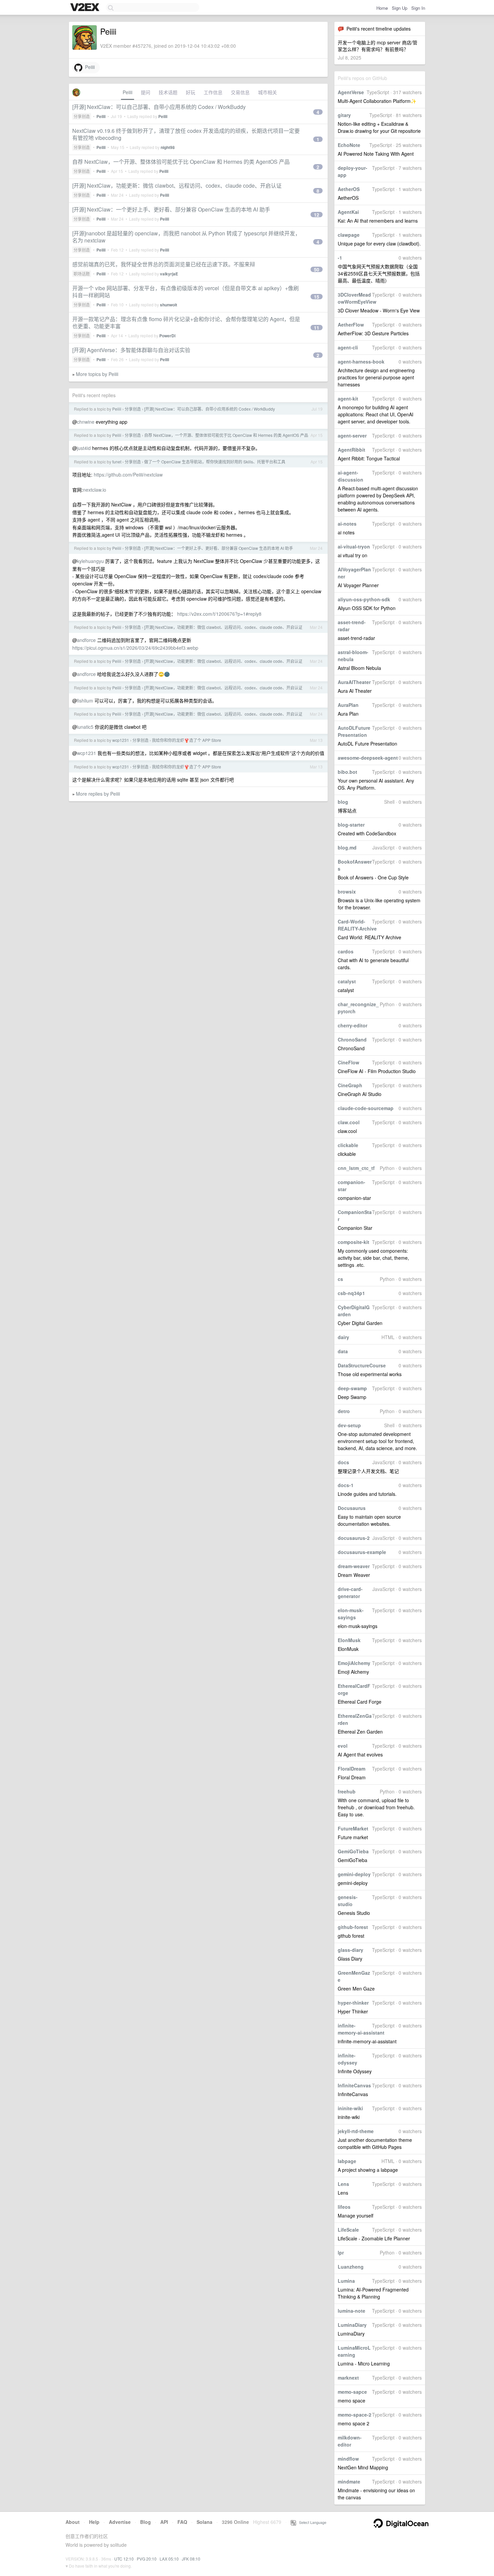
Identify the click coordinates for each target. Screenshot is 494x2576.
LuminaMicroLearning (354, 2351)
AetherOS (349, 189)
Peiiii (89, 67)
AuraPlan (348, 705)
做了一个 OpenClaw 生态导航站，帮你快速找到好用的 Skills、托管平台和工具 (215, 462)
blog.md (347, 847)
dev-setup (349, 1425)
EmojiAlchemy (354, 1663)
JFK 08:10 (191, 2559)
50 (317, 269)
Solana (204, 2522)
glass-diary (351, 1950)
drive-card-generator (350, 1593)
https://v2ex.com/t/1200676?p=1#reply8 (219, 614)
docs (343, 1462)
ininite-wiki (350, 2108)
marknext (348, 2378)
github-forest (353, 1927)
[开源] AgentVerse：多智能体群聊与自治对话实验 (131, 350)
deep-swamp (352, 1388)
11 (317, 328)
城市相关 (267, 92)
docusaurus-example (362, 1552)
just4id (84, 448)
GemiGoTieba (353, 1851)
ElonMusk (349, 1640)
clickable (348, 1145)
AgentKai (348, 212)
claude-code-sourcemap (366, 1108)
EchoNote (349, 145)
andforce (86, 640)
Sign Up (400, 8)
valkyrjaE (169, 274)
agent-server (352, 435)
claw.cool (349, 1122)
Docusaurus (352, 1508)
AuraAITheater (354, 682)
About (73, 2522)
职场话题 (82, 274)
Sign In (418, 8)
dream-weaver (354, 1566)
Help (94, 2522)
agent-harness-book (361, 362)
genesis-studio (348, 1901)
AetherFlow (351, 325)
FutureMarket (353, 1828)
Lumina (346, 2281)
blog (343, 802)
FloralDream (352, 1769)
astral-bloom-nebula (353, 656)
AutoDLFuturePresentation (354, 731)
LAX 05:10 (169, 2559)
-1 (340, 258)
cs (340, 1279)
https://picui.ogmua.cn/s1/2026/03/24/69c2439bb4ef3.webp (135, 648)
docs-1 (346, 1485)
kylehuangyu (90, 561)
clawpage (349, 235)
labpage (347, 2161)
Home (382, 8)
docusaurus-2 (354, 1538)
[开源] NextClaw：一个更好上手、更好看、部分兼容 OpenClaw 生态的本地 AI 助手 (171, 209)
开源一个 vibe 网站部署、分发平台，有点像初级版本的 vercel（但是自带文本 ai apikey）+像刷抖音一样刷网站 (186, 292)
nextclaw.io (95, 490)
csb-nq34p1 (351, 1293)
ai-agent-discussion (351, 476)
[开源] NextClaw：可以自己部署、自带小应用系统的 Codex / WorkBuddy (159, 107)
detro (344, 1411)
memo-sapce (352, 2392)
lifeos (344, 2207)
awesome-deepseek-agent (368, 758)
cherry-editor (353, 1025)
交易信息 (240, 92)
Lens (343, 2184)
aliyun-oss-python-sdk (364, 599)
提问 (146, 92)
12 (317, 215)
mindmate (349, 2482)
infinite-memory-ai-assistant (361, 2029)
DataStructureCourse (362, 1365)
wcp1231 (121, 740)
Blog (146, 2522)
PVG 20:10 (147, 2559)
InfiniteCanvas (354, 2085)
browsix (347, 892)
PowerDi (167, 336)
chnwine (86, 422)
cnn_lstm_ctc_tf (356, 1168)
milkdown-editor (350, 2441)
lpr (341, 2252)
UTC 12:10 (124, 2559)
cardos (346, 951)
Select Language (311, 2522)
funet (117, 462)
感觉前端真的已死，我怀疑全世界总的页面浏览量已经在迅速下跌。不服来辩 (164, 264)
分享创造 (82, 116)
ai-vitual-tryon (354, 546)
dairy (343, 1337)
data (343, 1351)
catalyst (347, 981)
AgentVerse (351, 92)
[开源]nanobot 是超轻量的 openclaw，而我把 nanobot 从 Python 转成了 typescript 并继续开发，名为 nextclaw (186, 237)
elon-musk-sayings (351, 1614)
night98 (168, 147)
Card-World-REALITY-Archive (357, 925)
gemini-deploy (354, 1874)
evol (343, 1746)
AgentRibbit (352, 450)
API (164, 2522)
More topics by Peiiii (97, 374)
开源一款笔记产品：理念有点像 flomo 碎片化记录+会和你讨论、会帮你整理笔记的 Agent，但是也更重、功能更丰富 (186, 323)
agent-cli (348, 347)
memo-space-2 (355, 2415)
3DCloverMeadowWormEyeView (357, 298)
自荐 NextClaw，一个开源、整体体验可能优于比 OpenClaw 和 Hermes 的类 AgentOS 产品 (181, 162)
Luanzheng (351, 2267)
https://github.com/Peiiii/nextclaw (128, 475)
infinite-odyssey (347, 2059)
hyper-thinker (353, 2003)
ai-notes (347, 524)
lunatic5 (85, 727)
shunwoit (169, 305)
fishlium (85, 700)
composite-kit (354, 1242)
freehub (347, 1791)
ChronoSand (352, 1039)
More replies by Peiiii (98, 794)
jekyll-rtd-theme (356, 2131)
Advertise (120, 2522)
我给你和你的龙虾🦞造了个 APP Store (187, 740)
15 (317, 297)
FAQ (182, 2522)
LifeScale (348, 2230)
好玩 (191, 92)
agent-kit (348, 399)
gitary (344, 115)
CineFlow (348, 1062)
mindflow (348, 2459)
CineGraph (350, 1085)
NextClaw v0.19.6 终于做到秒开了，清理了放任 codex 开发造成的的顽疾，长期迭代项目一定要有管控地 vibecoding (186, 134)
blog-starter (351, 825)
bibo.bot (347, 772)
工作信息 (213, 92)
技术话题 (168, 92)
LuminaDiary (352, 2325)
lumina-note (352, 2311)
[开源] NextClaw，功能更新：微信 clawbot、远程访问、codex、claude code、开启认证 (177, 185)
